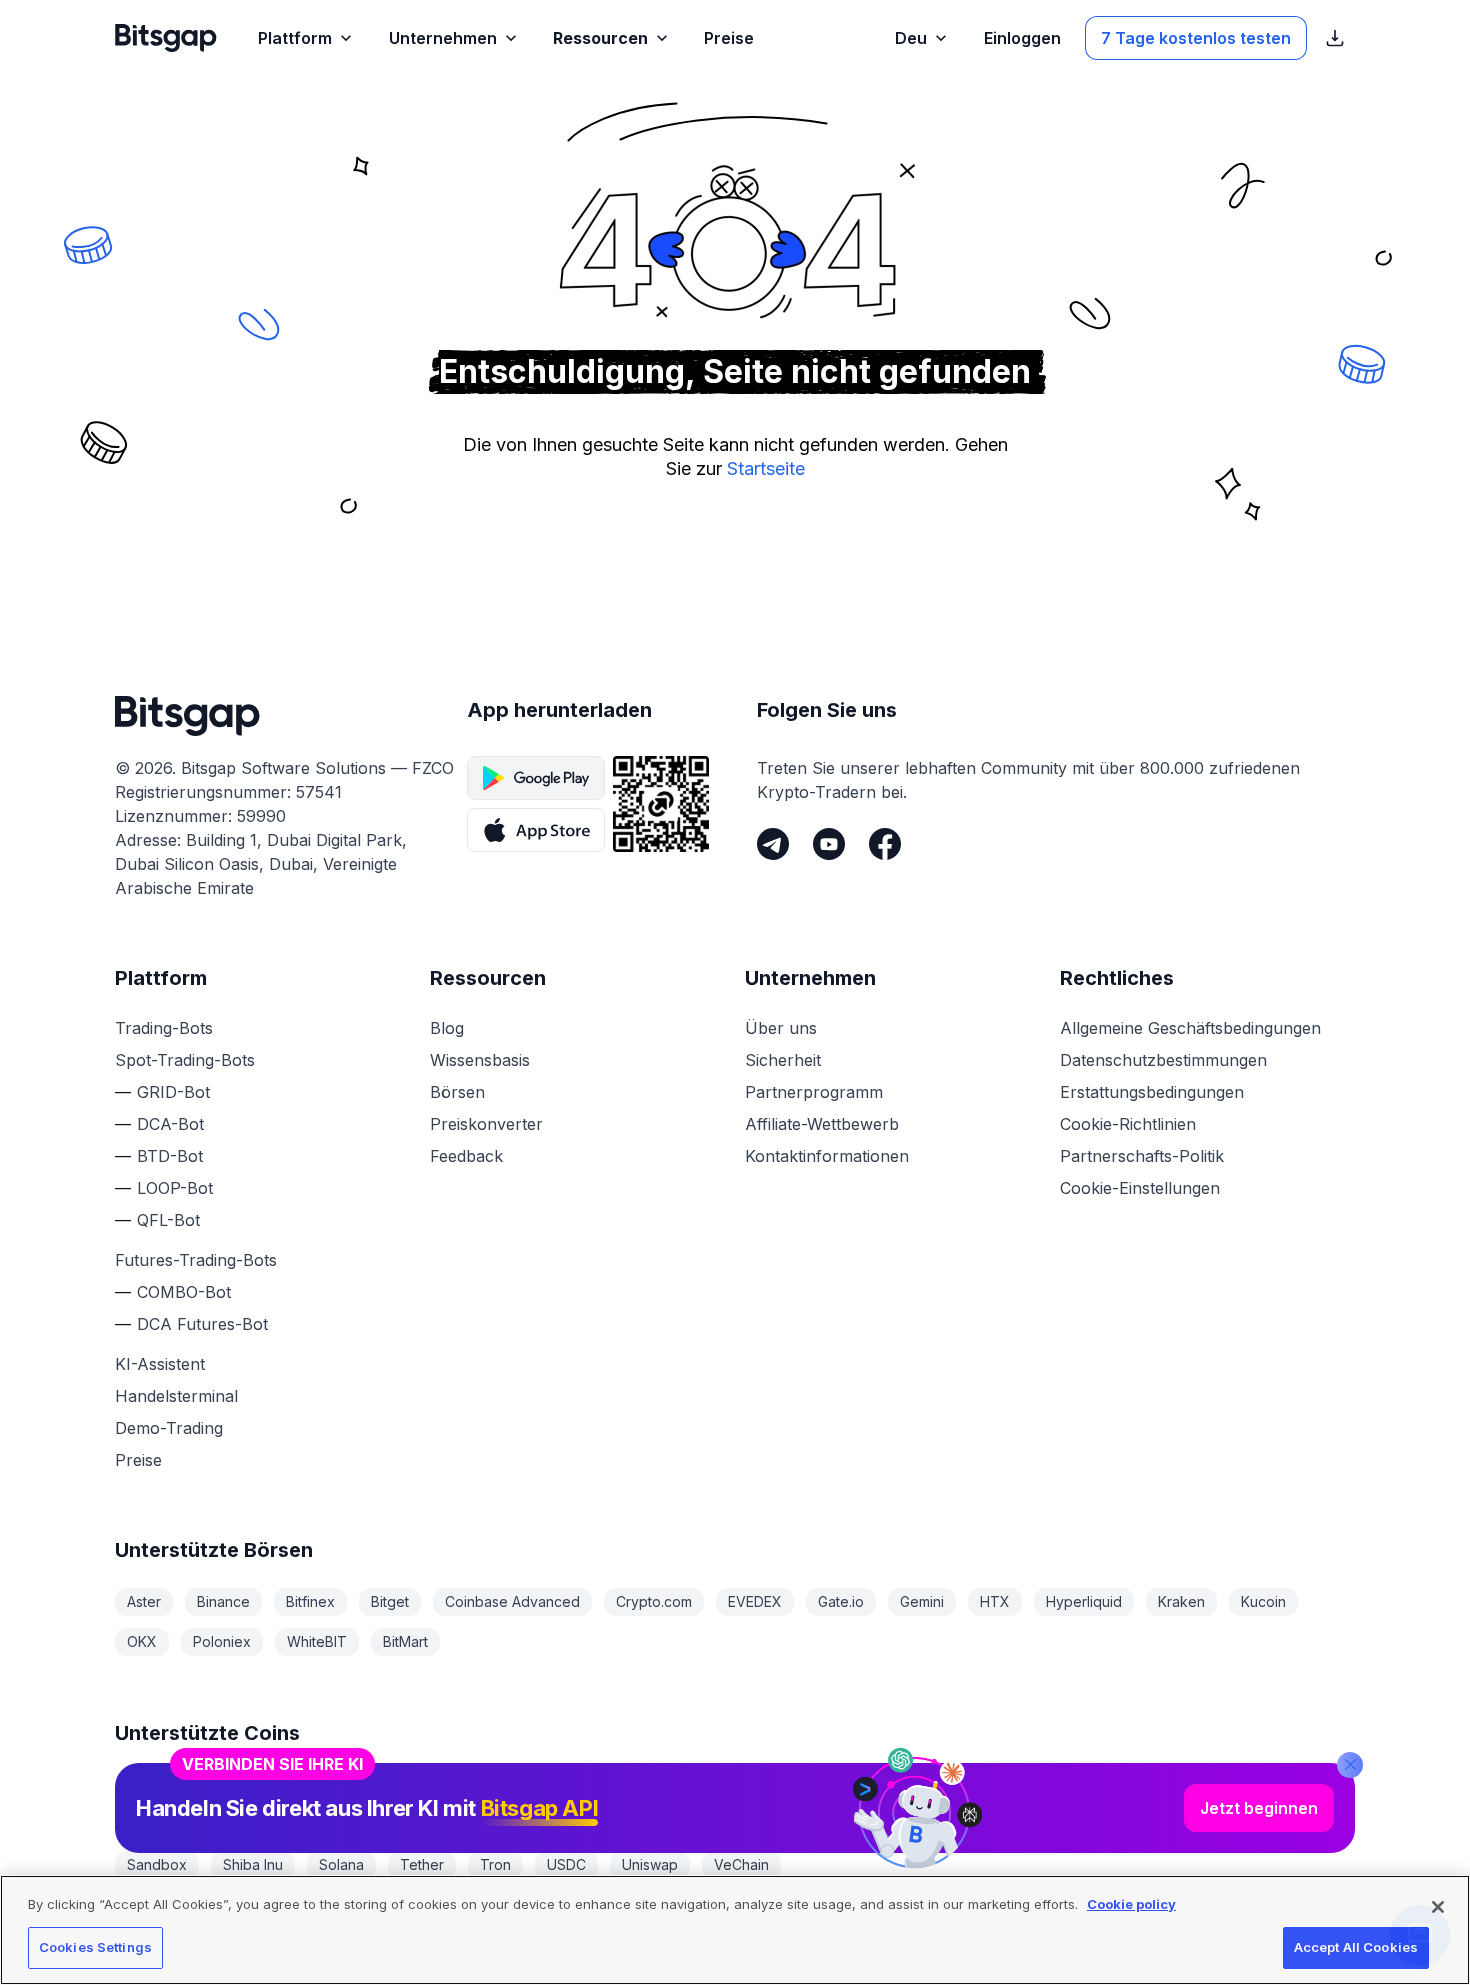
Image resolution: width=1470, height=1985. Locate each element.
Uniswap (650, 1864)
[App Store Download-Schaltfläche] (536, 830)
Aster (144, 1601)
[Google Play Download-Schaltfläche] (536, 778)
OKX (142, 1641)
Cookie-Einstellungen (1140, 1188)
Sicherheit (783, 1060)
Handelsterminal (176, 1396)
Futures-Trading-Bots (196, 1260)
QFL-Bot (168, 1220)
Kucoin (1263, 1601)
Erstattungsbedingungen (1152, 1092)
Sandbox (157, 1864)
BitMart (405, 1641)
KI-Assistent (160, 1364)
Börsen (457, 1092)
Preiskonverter (486, 1124)
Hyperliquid (1084, 1601)
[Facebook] (885, 844)
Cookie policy (1131, 1904)
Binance (223, 1601)
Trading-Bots (164, 1028)
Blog (447, 1028)
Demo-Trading (169, 1428)
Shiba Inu (253, 1864)
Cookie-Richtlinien (1128, 1124)
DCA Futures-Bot (202, 1324)
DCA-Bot (170, 1124)
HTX (995, 1601)
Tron (495, 1864)
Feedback (466, 1156)
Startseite (766, 468)
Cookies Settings (95, 1947)
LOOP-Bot (175, 1188)
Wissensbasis (480, 1060)
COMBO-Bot (184, 1292)
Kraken (1181, 1601)
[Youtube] (829, 844)
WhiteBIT (317, 1641)
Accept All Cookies (1356, 1947)
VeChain (741, 1864)
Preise (138, 1460)
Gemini (922, 1601)
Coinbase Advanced (512, 1601)
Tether (422, 1864)
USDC (566, 1864)
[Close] (1350, 1755)
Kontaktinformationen (827, 1156)
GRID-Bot (173, 1092)
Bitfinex (310, 1601)
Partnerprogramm (814, 1092)
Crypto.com (654, 1601)
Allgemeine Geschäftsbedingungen (1190, 1028)
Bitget (390, 1601)
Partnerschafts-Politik (1142, 1156)
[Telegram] (773, 844)
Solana (341, 1864)
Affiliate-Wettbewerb (822, 1124)
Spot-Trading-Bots (185, 1060)
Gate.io (841, 1601)
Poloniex (222, 1641)
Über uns (781, 1028)
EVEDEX (755, 1601)
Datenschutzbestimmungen (1163, 1060)
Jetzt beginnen (1259, 1798)
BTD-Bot (170, 1156)
